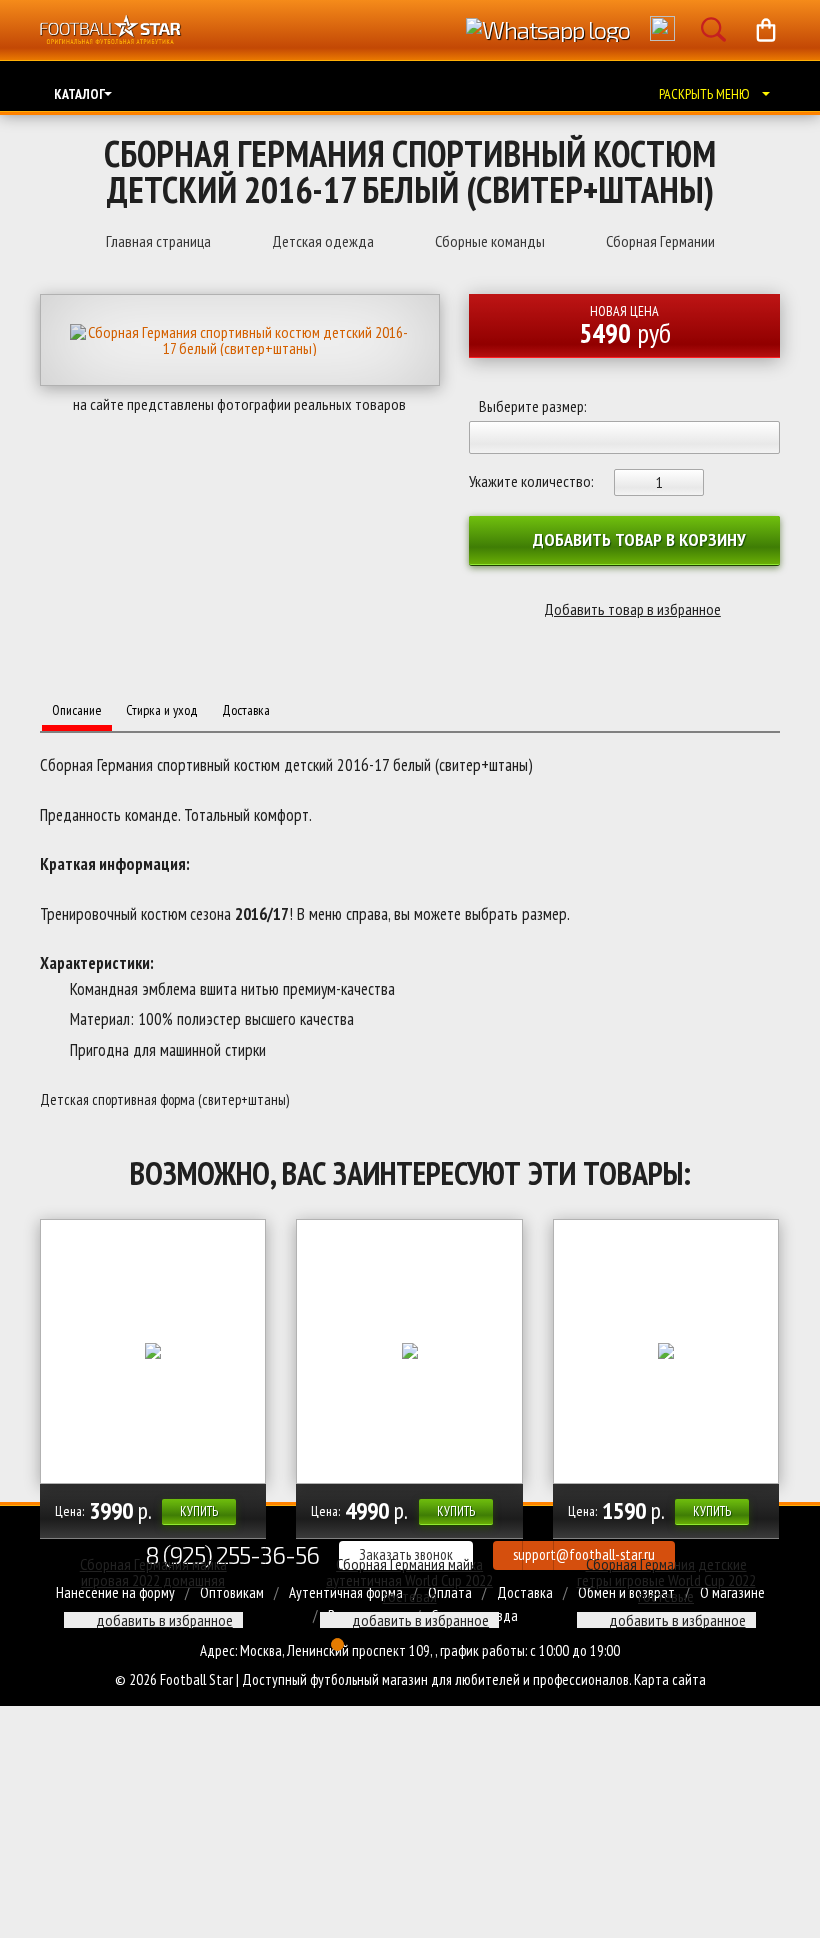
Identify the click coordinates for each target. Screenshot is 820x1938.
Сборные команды (490, 241)
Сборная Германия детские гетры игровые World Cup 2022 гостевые (666, 1580)
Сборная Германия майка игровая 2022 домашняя (153, 1572)
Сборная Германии (660, 241)
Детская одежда (323, 241)
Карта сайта (670, 1679)
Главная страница (158, 241)
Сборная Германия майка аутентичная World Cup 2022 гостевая (409, 1580)
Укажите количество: (531, 481)
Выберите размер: (533, 407)
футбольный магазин (369, 1679)
